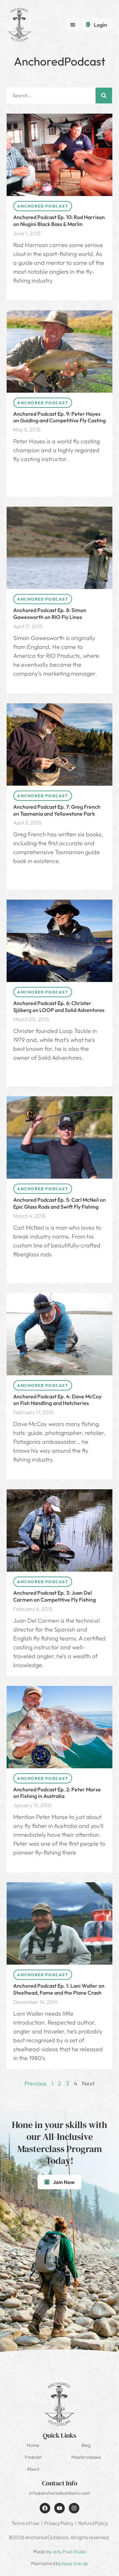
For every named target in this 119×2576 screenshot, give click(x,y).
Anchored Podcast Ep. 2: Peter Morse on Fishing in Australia (57, 1793)
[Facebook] (45, 2508)
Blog (86, 2445)
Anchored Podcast (43, 206)
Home (33, 2445)
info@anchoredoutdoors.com (59, 2493)
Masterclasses (86, 2457)
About (33, 2469)
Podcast (33, 2457)
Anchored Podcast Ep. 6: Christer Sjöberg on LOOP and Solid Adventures (59, 1007)
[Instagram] (74, 2508)
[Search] (104, 96)
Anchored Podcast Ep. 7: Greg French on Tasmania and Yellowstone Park (57, 810)
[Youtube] (59, 2508)
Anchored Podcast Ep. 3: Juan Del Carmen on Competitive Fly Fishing (55, 1596)
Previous (36, 2083)
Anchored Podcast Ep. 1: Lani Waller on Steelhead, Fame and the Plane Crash (59, 1989)
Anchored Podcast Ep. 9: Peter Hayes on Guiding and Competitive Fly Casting (59, 417)
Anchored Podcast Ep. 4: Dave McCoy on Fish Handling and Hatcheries (57, 1400)
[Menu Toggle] (73, 25)
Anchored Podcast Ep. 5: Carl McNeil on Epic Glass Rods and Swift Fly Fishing (59, 1203)
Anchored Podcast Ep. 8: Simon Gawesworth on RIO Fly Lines (50, 614)
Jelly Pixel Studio (69, 2552)
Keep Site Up (75, 2563)
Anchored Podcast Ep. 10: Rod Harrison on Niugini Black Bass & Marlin (59, 221)
